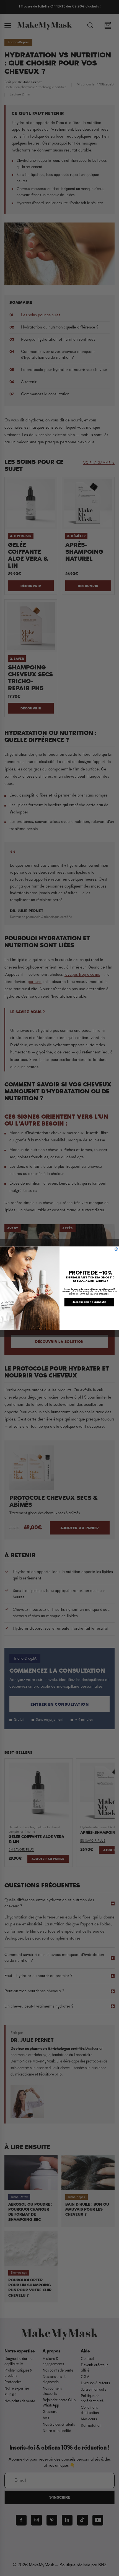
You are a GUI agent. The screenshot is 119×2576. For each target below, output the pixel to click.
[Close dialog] (116, 1249)
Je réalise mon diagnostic (89, 1302)
